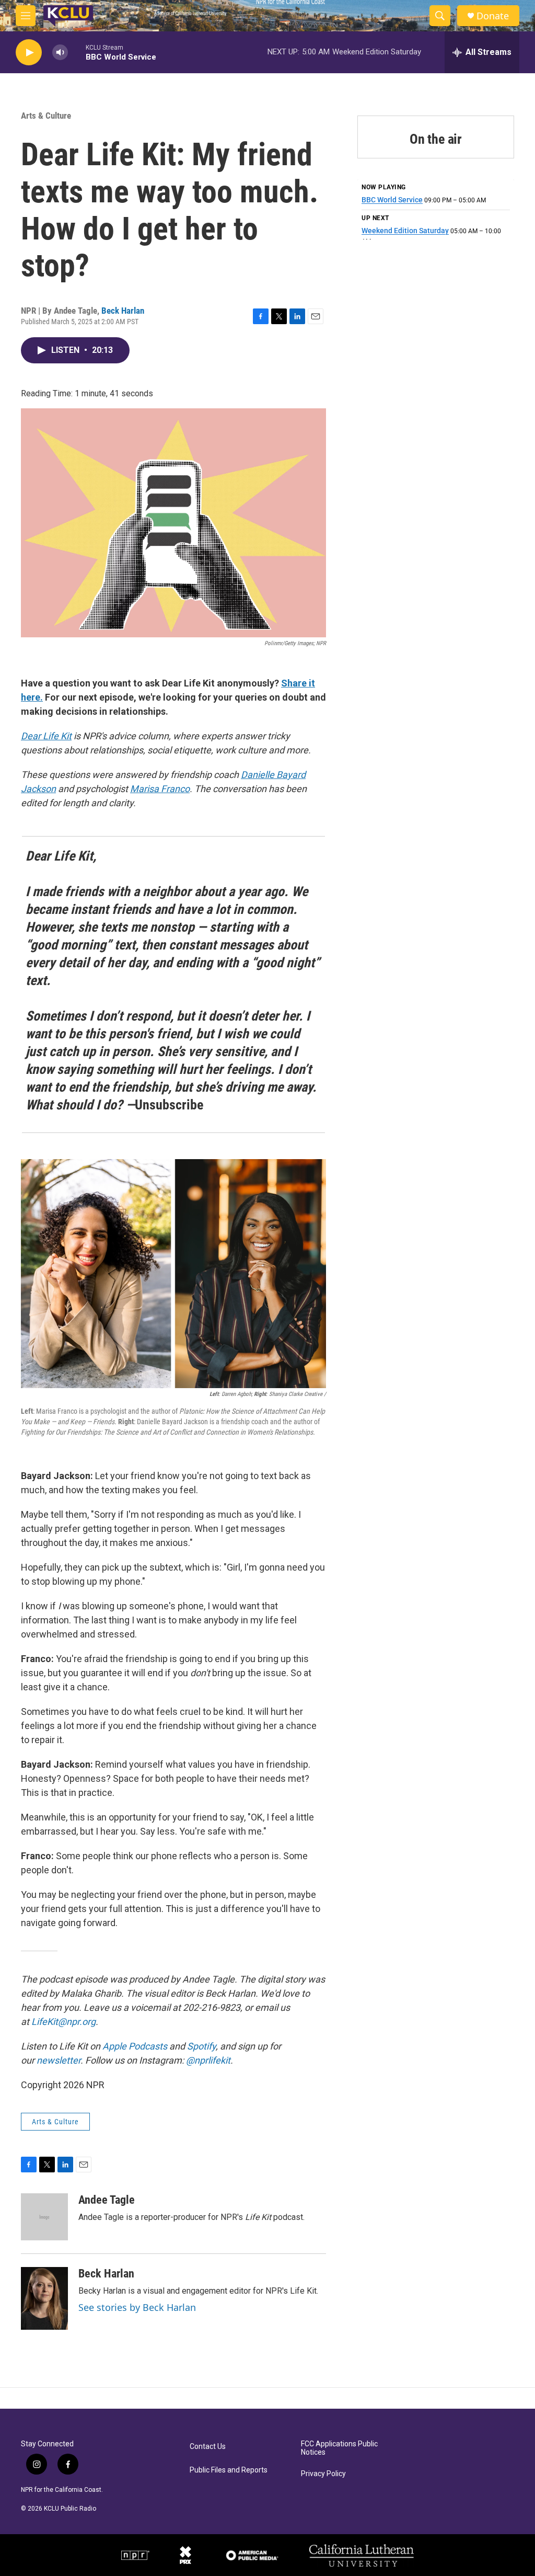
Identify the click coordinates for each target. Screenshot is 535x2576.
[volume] (60, 53)
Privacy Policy (323, 2474)
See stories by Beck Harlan (137, 2307)
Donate (493, 16)
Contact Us (208, 2447)
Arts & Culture (46, 116)
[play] (29, 53)
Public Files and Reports (229, 2470)
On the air (436, 139)
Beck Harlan (123, 311)
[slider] (77, 52)
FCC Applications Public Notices (339, 2448)
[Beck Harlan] (44, 2298)
